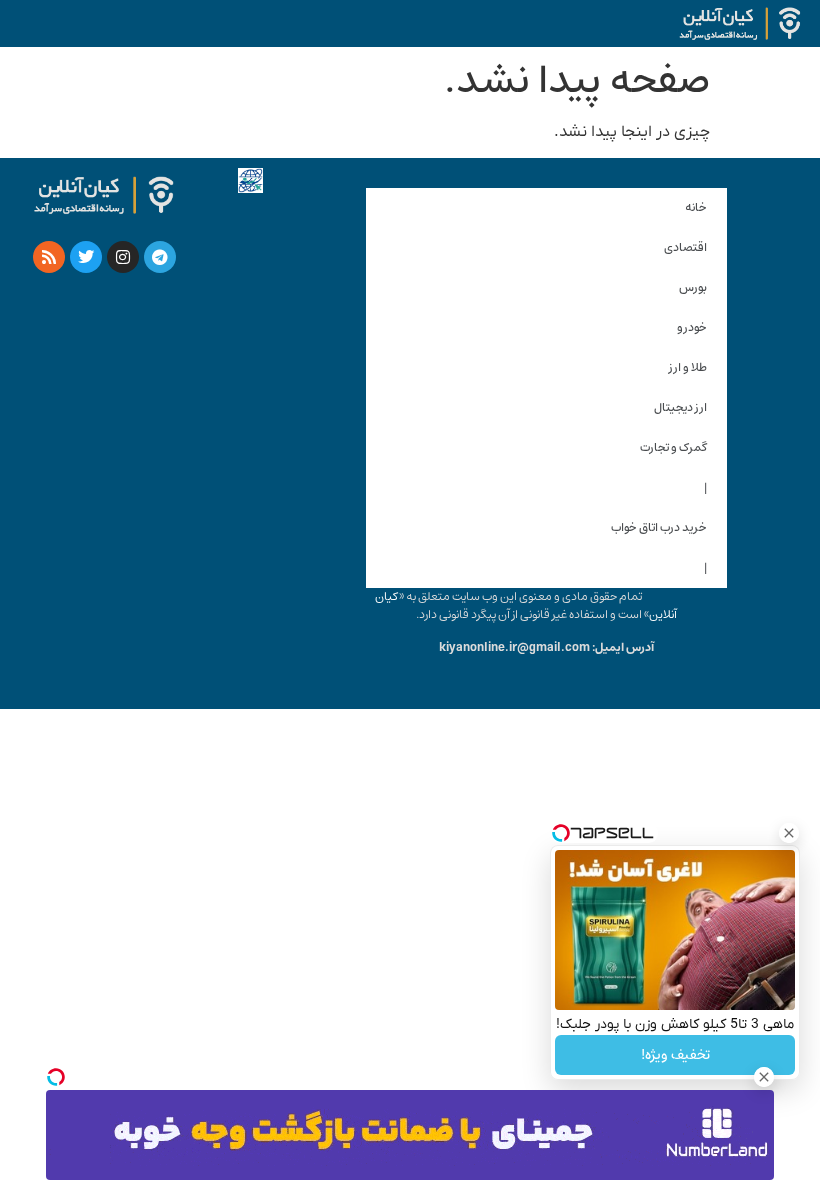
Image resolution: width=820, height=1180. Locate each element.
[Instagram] (123, 257)
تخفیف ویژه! (675, 1055)
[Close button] (789, 833)
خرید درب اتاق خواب (659, 527)
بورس (693, 287)
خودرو (692, 327)
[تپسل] (56, 1077)
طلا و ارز (688, 367)
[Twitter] (86, 257)
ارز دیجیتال (680, 407)
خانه (696, 207)
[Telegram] (160, 257)
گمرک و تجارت (673, 447)
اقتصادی (685, 247)
